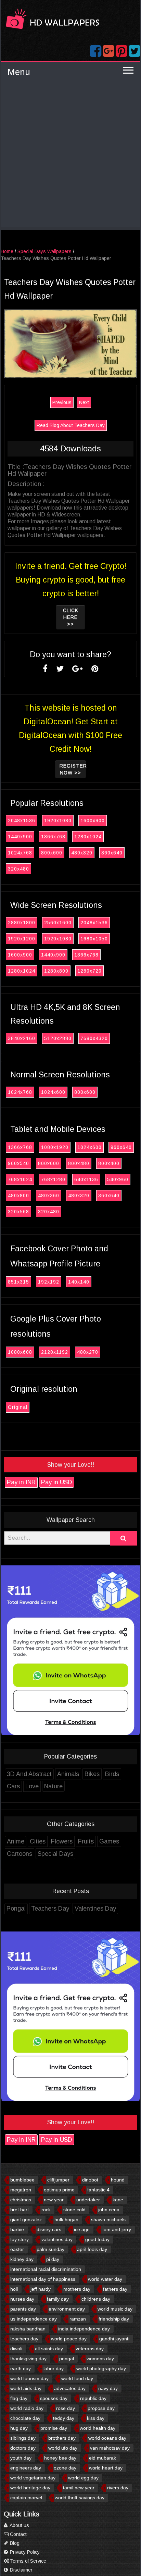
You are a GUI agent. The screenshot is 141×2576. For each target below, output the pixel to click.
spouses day (54, 2398)
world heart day (106, 2468)
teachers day (24, 2339)
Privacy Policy (24, 2552)
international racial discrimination (46, 2269)
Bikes (92, 1774)
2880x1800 (22, 923)
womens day (100, 2359)
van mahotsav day (110, 2448)
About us (19, 2525)
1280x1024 (88, 837)
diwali (16, 2349)
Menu (19, 72)
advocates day (70, 2388)
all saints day (49, 2349)
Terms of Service (27, 2561)
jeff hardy (41, 2289)
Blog (14, 2543)
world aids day (26, 2388)
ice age (82, 2229)
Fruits (86, 1841)
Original (18, 1407)
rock (46, 2210)
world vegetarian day (33, 2478)
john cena (109, 2210)
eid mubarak (102, 2458)
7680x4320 (94, 1038)
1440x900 (20, 837)
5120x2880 (58, 1038)
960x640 (121, 1147)
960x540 (18, 1163)
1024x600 (53, 1092)
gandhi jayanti (114, 2339)
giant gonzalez (26, 2219)
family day (58, 2299)
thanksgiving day (28, 2359)
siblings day (23, 2438)
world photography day (101, 2368)
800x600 (52, 853)
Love (32, 1786)
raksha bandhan (28, 2329)
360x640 (112, 853)
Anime (16, 1841)
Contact (18, 2534)
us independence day (34, 2319)
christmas (21, 2200)
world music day (115, 2309)
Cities (38, 1841)
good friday (97, 2239)
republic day (93, 2398)
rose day (66, 2408)
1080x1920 (55, 1147)
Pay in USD (57, 1482)
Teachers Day (50, 1909)
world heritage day (30, 2488)
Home (7, 251)
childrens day (96, 2299)
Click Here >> (71, 617)
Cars (13, 1786)
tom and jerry (117, 2229)
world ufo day (63, 2448)
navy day (108, 2388)
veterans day (90, 2349)
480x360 (49, 1196)
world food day (77, 2378)
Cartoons (20, 1854)
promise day (54, 2428)
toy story (20, 2239)
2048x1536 (22, 821)
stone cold (74, 2210)
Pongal (16, 1909)
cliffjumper (58, 2180)
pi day (53, 2259)
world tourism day (29, 2378)
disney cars (49, 2229)
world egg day (83, 2478)
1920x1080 (58, 821)
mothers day (77, 2289)
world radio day (27, 2408)
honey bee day (60, 2458)
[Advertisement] (70, 156)
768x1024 (20, 1179)
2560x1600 (58, 923)
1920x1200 (22, 939)
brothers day (62, 2438)
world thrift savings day (80, 2498)
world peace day (69, 2339)
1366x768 (53, 837)
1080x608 (20, 1352)
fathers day (115, 2289)
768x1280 (53, 1179)
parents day (23, 2309)
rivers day (118, 2488)
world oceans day (107, 2438)
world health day (98, 2428)
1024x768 (20, 853)
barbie (17, 2229)
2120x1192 (55, 1352)
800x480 (79, 1163)
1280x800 (56, 971)
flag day (19, 2398)
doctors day (23, 2448)
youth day (21, 2458)
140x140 (79, 1282)
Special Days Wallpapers (44, 251)
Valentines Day (95, 1909)
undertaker (88, 2200)
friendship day (114, 2319)
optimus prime (59, 2190)
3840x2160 (22, 1038)
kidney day (22, 2259)
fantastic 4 (98, 2190)
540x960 (118, 1179)
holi (14, 2289)
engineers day (26, 2468)
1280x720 (89, 971)
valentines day (57, 2239)
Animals (68, 1774)
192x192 (49, 1282)
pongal (67, 2359)
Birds (112, 1774)
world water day (105, 2279)
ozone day (65, 2468)
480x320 (82, 853)
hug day (19, 2428)
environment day (67, 2309)
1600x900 (93, 821)
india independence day (84, 2329)
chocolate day (25, 2418)
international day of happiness (43, 2279)
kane (118, 2200)
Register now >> (73, 769)
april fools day (92, 2249)
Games (109, 1841)
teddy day (64, 2418)
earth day (21, 2368)
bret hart (20, 2210)
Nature (53, 1786)
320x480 (18, 869)
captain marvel (26, 2498)
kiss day (96, 2418)
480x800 (18, 1196)
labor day (54, 2368)
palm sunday (50, 2249)
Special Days (55, 1854)
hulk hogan (66, 2219)
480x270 (88, 1352)
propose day (101, 2408)
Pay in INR (21, 1482)
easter (17, 2249)
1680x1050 (94, 939)
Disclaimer (21, 2570)
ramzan (78, 2319)
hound (118, 2180)
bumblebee (22, 2180)
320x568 (18, 1212)
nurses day (22, 2299)
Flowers (62, 1841)
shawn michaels (108, 2219)
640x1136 (86, 1179)
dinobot (90, 2180)
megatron (21, 2190)
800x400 (109, 1163)
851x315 (18, 1282)
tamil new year (79, 2488)
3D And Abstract (29, 1774)
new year (54, 2200)
